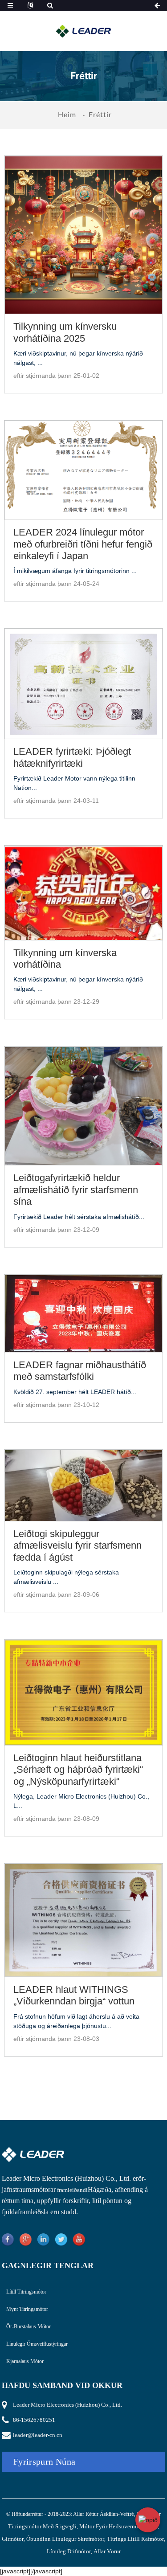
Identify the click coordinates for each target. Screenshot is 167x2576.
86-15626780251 (34, 2420)
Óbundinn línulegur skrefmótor (65, 2539)
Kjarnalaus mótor (25, 2361)
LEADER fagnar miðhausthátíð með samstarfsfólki (80, 1371)
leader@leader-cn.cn (38, 2435)
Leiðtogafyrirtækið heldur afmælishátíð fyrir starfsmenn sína (76, 1190)
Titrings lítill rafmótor (135, 2539)
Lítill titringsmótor (26, 2292)
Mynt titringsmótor (27, 2309)
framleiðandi (72, 2190)
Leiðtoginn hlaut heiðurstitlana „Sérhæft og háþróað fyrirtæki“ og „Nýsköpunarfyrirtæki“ (78, 1770)
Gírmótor (13, 2539)
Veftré (127, 2514)
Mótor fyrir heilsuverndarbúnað (118, 2526)
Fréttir (100, 114)
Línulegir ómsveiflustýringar (37, 2344)
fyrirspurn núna (45, 2462)
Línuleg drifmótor (69, 2551)
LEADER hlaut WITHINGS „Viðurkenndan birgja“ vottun (74, 1995)
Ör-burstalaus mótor (29, 2327)
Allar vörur (107, 2551)
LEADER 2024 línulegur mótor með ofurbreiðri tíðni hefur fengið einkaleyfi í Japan (83, 544)
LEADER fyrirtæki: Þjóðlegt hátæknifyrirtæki (72, 757)
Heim (67, 114)
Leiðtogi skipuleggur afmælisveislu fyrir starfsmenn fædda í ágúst (77, 1546)
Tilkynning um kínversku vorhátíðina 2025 (65, 332)
